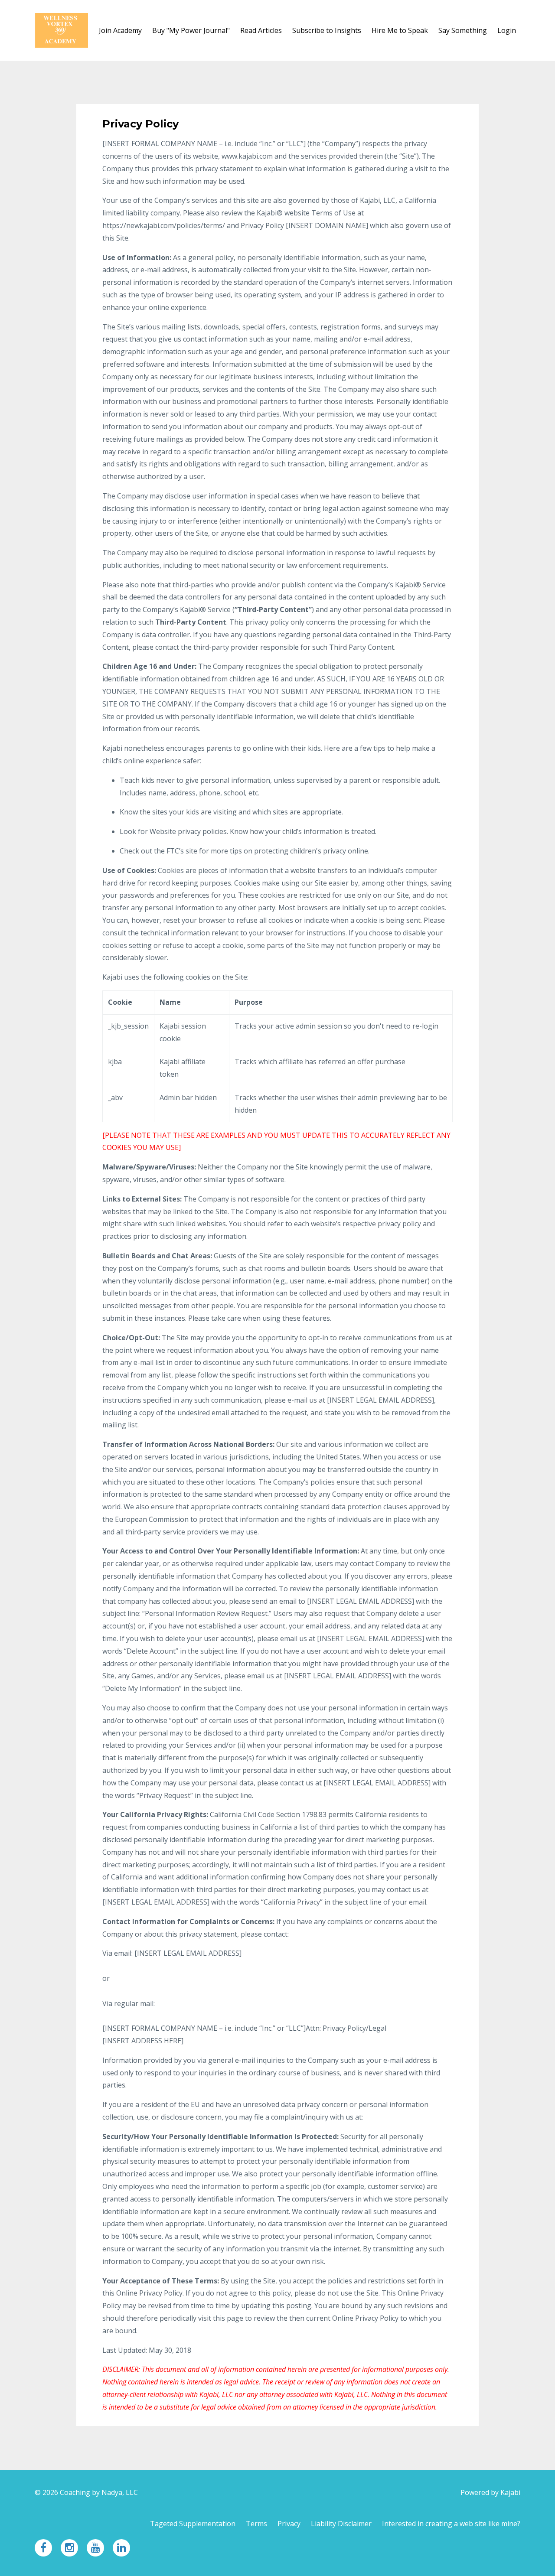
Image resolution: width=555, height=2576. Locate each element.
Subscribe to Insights (327, 30)
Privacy (289, 2524)
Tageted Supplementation (193, 2524)
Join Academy (120, 30)
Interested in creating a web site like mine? (451, 2524)
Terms (256, 2524)
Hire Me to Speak (400, 30)
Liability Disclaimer (341, 2524)
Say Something (463, 30)
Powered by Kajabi (490, 2492)
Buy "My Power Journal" (191, 30)
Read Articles (261, 30)
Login (507, 30)
